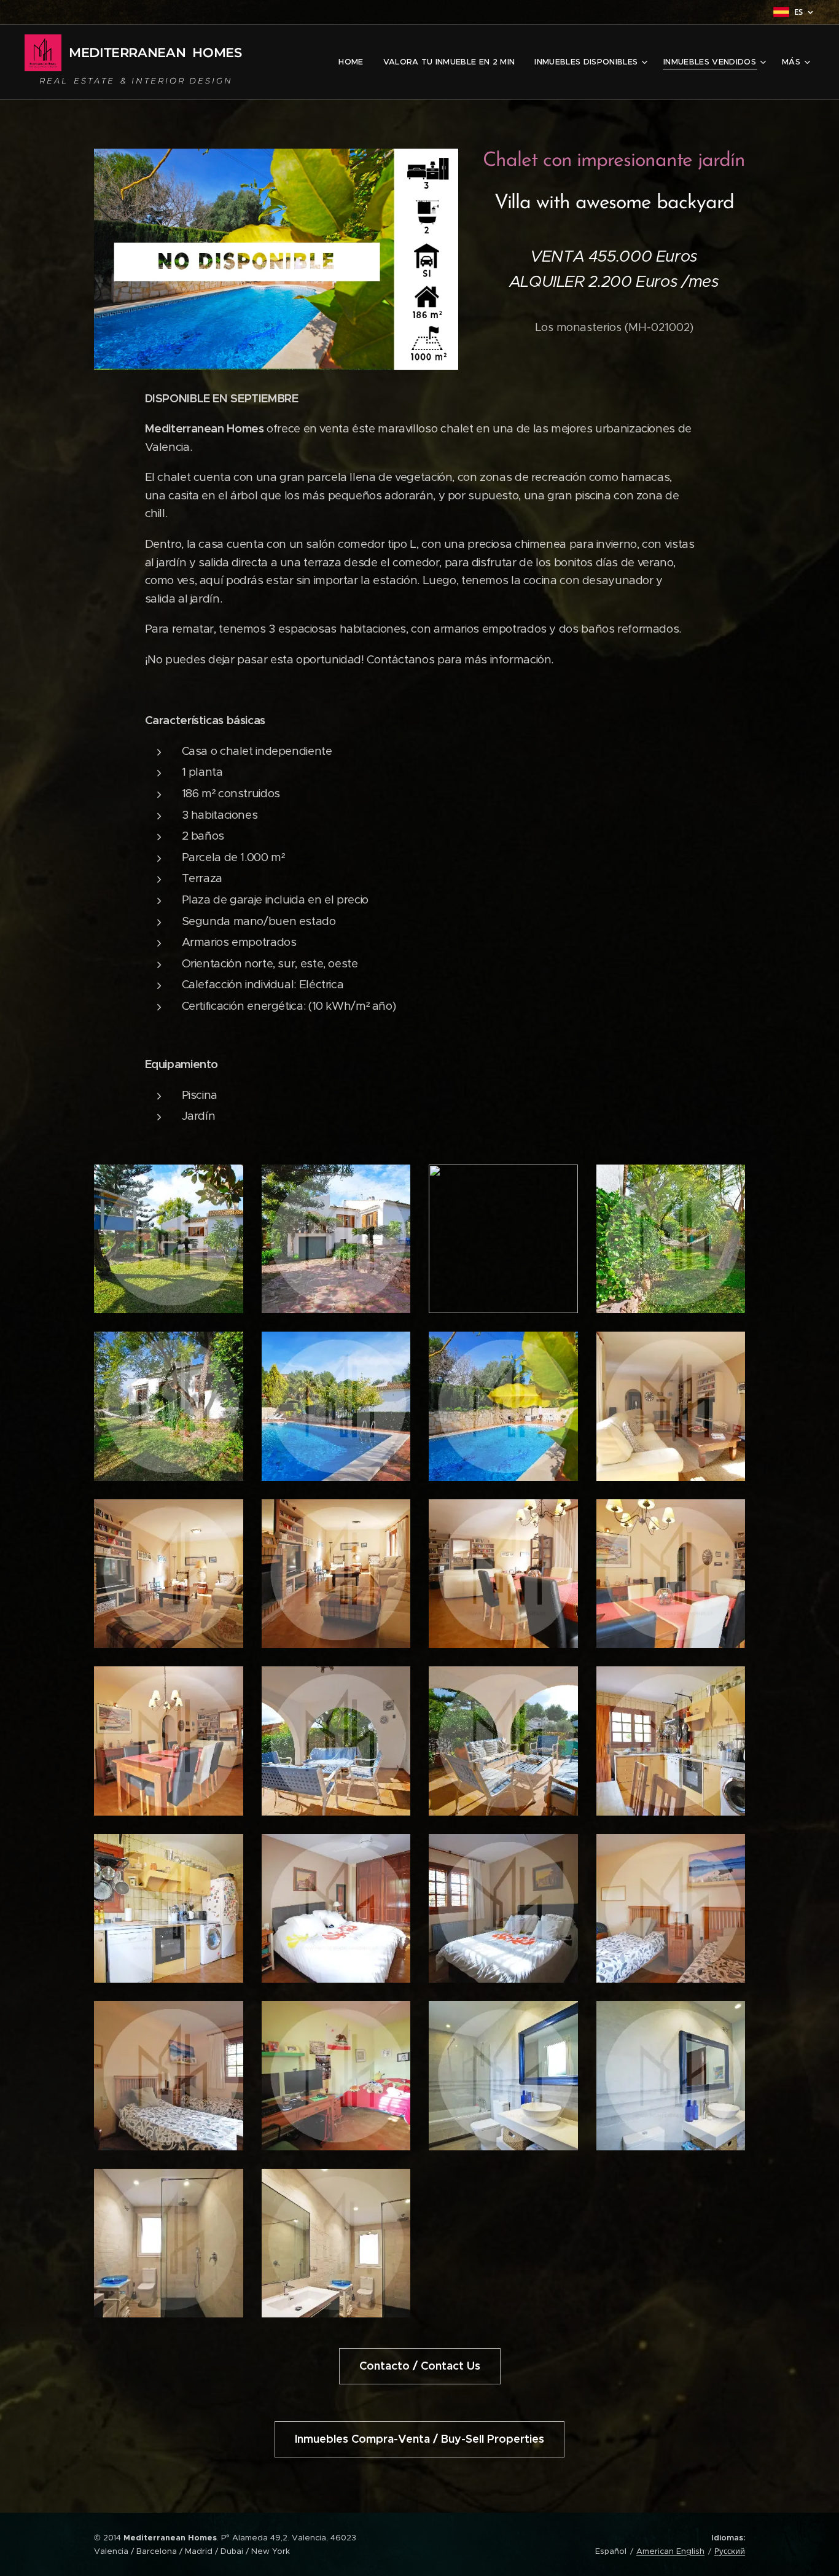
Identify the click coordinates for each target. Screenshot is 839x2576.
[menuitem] (354, 62)
